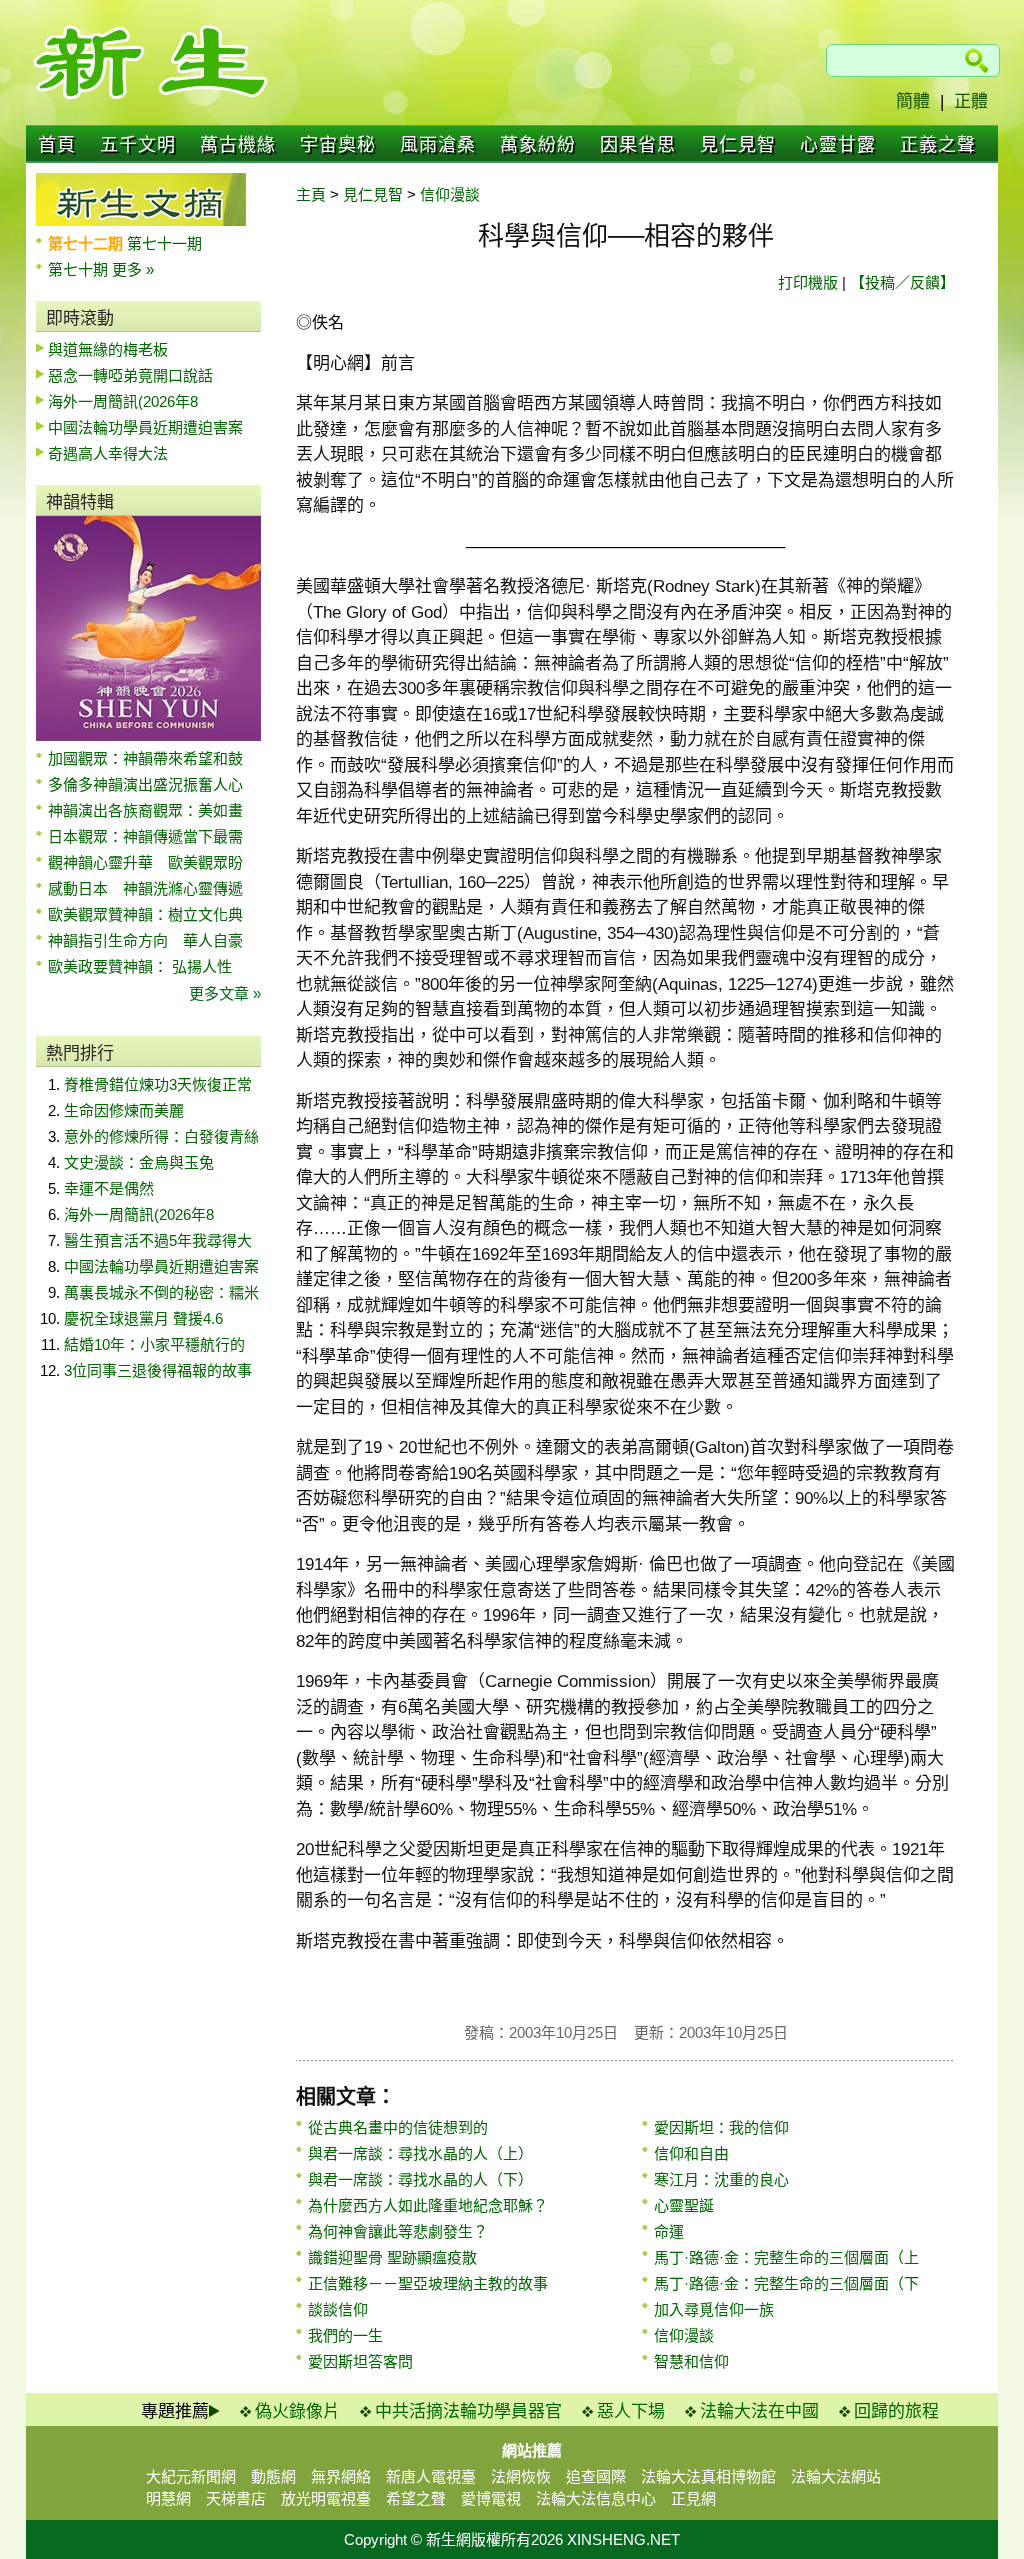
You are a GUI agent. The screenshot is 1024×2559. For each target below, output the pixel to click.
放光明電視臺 (326, 2498)
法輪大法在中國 (759, 2411)
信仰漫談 (450, 194)
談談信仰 (338, 2309)
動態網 (273, 2476)
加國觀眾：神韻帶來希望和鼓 (145, 758)
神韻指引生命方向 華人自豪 (145, 940)
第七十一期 (164, 243)
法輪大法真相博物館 (708, 2476)
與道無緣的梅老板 (108, 349)
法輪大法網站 (836, 2476)
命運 (669, 2231)
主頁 (311, 194)
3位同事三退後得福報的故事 (158, 1370)
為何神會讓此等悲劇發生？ (398, 2231)
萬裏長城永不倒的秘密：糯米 (161, 1292)
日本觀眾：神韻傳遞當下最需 (145, 836)
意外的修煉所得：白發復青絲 (161, 1136)
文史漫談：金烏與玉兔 (139, 1162)
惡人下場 (631, 2411)
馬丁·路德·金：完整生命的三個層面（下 (786, 2283)
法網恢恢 (521, 2476)
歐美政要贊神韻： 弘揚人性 (140, 966)
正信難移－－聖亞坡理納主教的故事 (428, 2283)
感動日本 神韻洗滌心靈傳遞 (145, 888)
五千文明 (138, 145)
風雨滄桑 (438, 145)
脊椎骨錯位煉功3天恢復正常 (158, 1084)
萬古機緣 (238, 145)
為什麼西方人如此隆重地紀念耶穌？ (428, 2205)
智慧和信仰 (691, 2361)
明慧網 (168, 2498)
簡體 (913, 101)
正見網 (693, 2498)
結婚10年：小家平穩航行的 (154, 1344)
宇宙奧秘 (338, 145)
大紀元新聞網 (191, 2476)
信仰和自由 (691, 2153)
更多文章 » (225, 993)
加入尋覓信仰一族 (714, 2309)
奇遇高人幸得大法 (108, 453)
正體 (971, 101)
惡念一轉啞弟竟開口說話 (130, 375)
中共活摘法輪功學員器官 (468, 2411)
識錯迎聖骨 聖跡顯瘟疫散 (392, 2257)
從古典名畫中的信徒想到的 (398, 2127)
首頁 (57, 145)
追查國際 (596, 2476)
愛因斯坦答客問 (360, 2361)
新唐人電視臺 (431, 2476)
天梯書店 (236, 2498)
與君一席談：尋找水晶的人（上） (420, 2153)
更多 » (133, 269)
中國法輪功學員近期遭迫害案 (145, 427)
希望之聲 (416, 2498)
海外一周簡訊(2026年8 (123, 401)
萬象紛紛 (538, 145)
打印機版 (808, 282)
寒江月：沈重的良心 (721, 2179)
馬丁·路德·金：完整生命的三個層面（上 (786, 2257)
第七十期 (80, 269)
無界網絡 (341, 2476)
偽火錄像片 (297, 2411)
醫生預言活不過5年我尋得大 (158, 1240)
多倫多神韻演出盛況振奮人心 (145, 784)
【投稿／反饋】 (902, 282)
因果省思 (638, 145)
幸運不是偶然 (109, 1188)
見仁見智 (738, 145)
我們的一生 (345, 2335)
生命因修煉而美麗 (124, 1110)
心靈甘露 (838, 145)
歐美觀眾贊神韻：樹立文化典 (145, 914)
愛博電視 (491, 2498)
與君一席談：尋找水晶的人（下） (420, 2179)
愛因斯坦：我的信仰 (721, 2127)
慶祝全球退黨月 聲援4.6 (143, 1318)
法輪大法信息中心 (596, 2498)
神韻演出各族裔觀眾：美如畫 (145, 810)
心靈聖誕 (684, 2205)
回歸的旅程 (896, 2411)
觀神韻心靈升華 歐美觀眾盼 (145, 862)
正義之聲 (938, 145)
